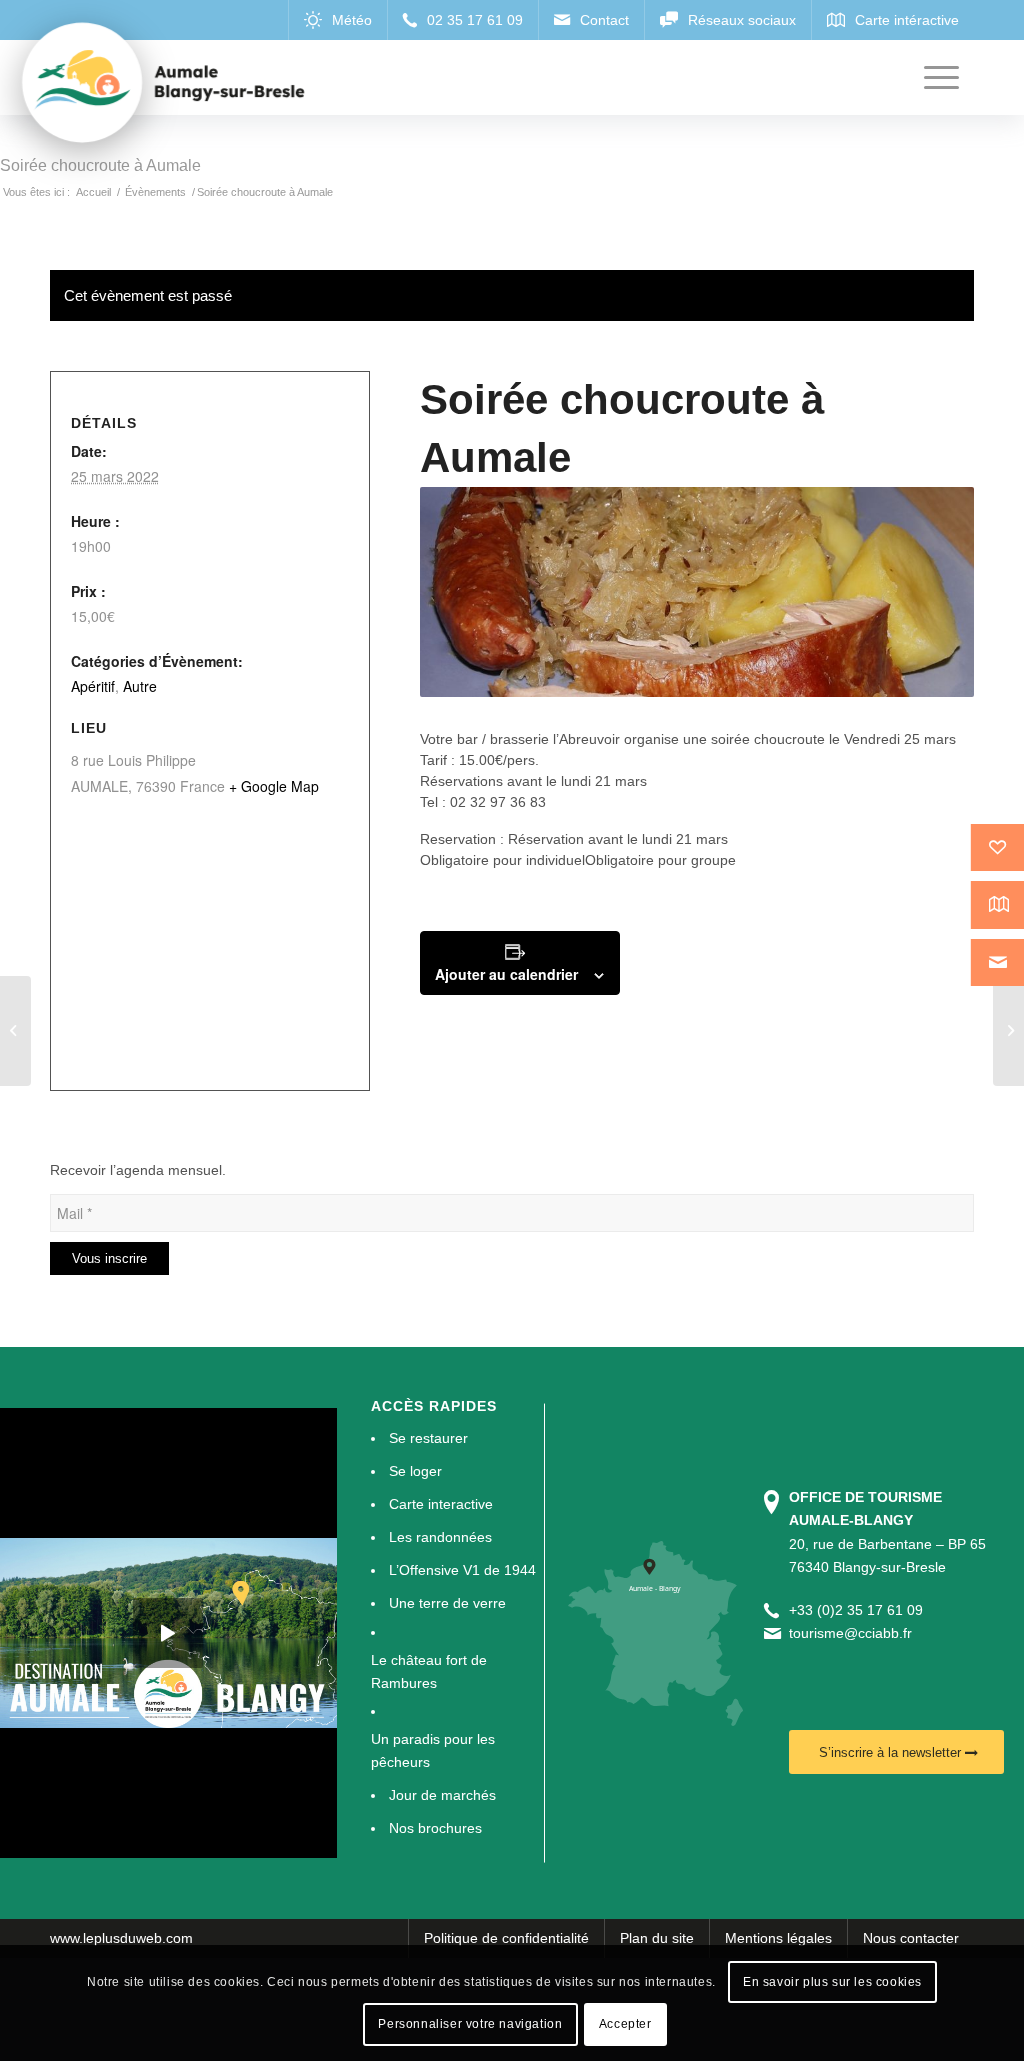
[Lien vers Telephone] (462, 20)
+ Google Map (274, 786)
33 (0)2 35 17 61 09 (860, 1610)
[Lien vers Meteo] (337, 20)
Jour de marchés (442, 1795)
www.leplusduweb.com (121, 1938)
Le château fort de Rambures (429, 1671)
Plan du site (657, 1938)
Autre (140, 686)
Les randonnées (440, 1537)
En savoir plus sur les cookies (832, 1982)
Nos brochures (435, 1828)
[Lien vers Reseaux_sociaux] (727, 20)
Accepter (625, 2024)
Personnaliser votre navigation (470, 2024)
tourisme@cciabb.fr (850, 1633)
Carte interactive (441, 1504)
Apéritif (93, 686)
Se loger (415, 1471)
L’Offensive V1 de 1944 (462, 1570)
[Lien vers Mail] (591, 20)
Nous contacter (911, 1938)
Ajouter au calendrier (506, 974)
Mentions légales (778, 1938)
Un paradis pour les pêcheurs (433, 1750)
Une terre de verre (447, 1603)
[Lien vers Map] (892, 20)
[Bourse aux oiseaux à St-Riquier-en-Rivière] (15, 1031)
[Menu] (941, 77)
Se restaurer (428, 1438)
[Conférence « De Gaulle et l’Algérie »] (1008, 1031)
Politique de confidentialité (506, 1938)
